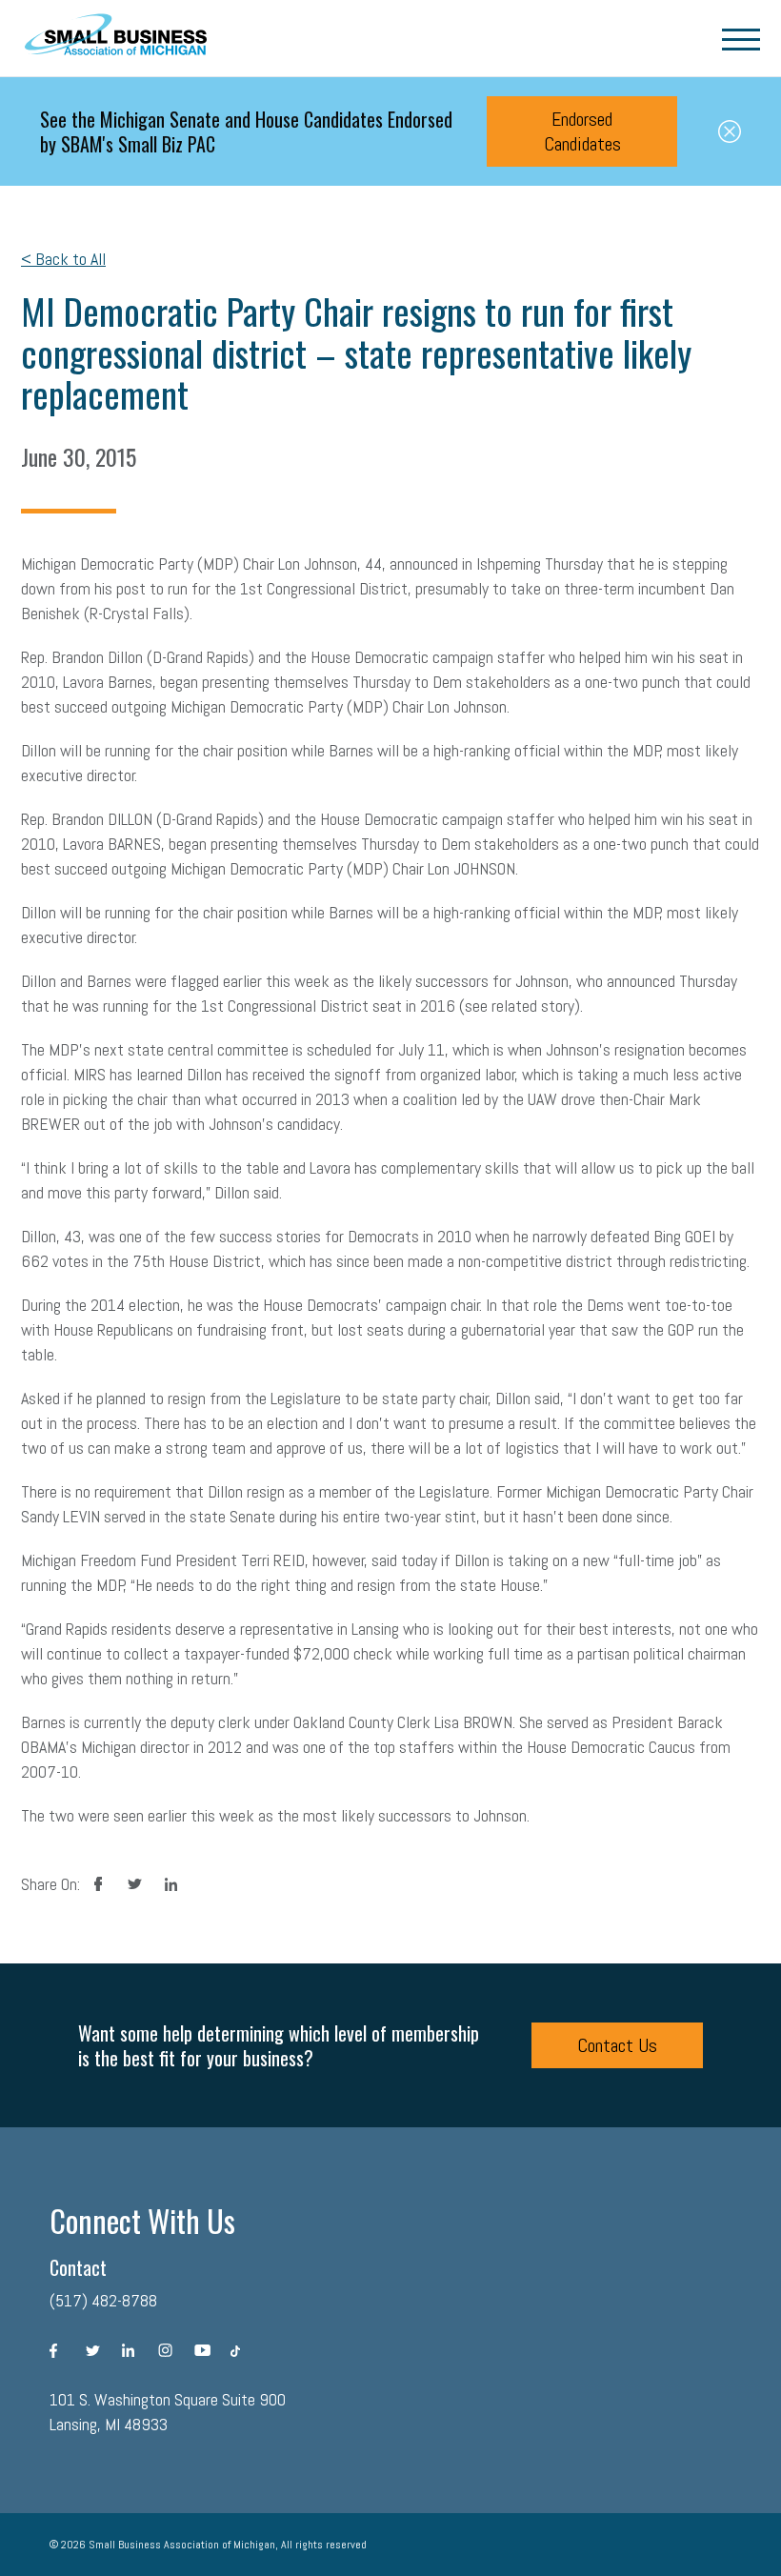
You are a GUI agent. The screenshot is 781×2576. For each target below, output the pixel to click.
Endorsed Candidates (582, 131)
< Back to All (63, 259)
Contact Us (617, 2045)
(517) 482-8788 (103, 2300)
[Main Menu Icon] (741, 38)
